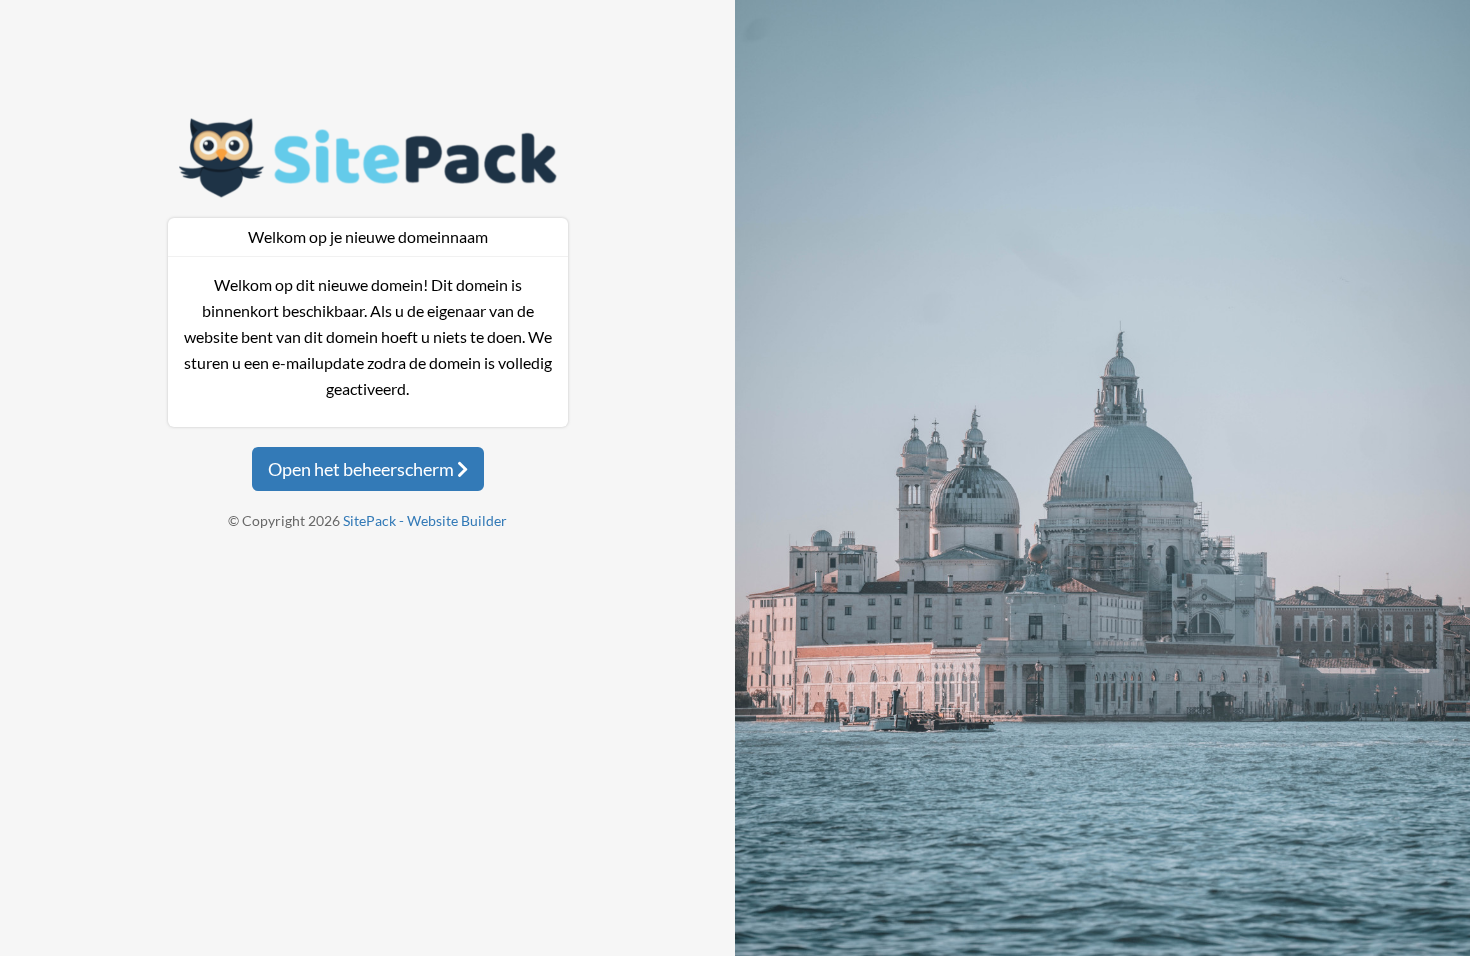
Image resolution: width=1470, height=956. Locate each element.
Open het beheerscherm (362, 469)
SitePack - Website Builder (425, 520)
